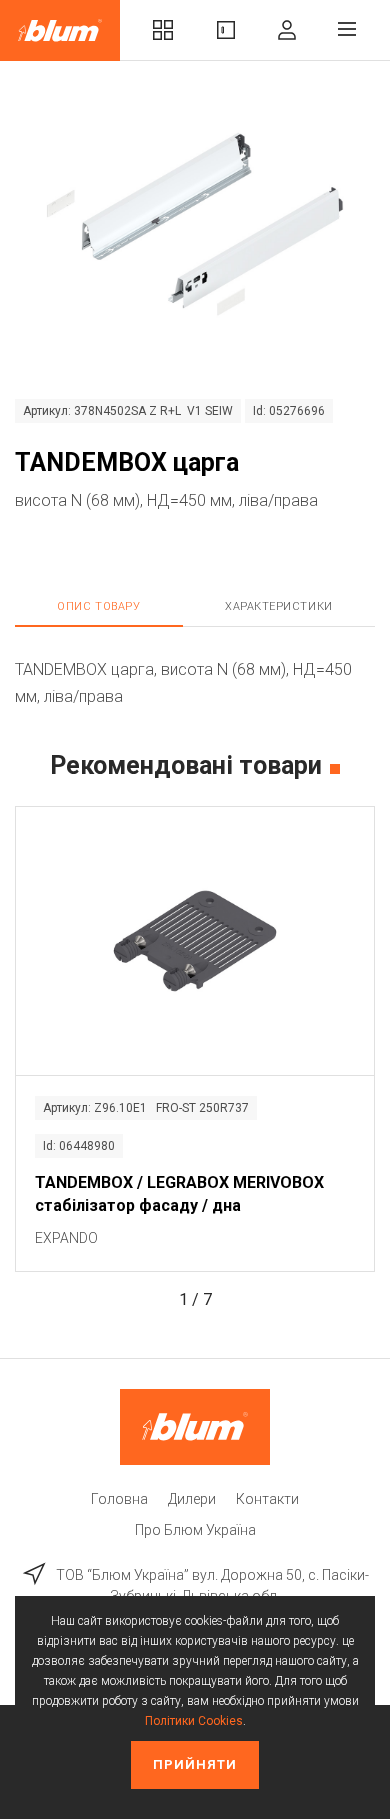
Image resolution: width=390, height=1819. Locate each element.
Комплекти (163, 30)
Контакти (267, 1499)
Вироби (226, 30)
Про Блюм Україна (195, 1530)
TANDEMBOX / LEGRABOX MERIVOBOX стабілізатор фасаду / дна (179, 1193)
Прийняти (195, 1764)
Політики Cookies (194, 1721)
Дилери (192, 1499)
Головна (119, 1499)
